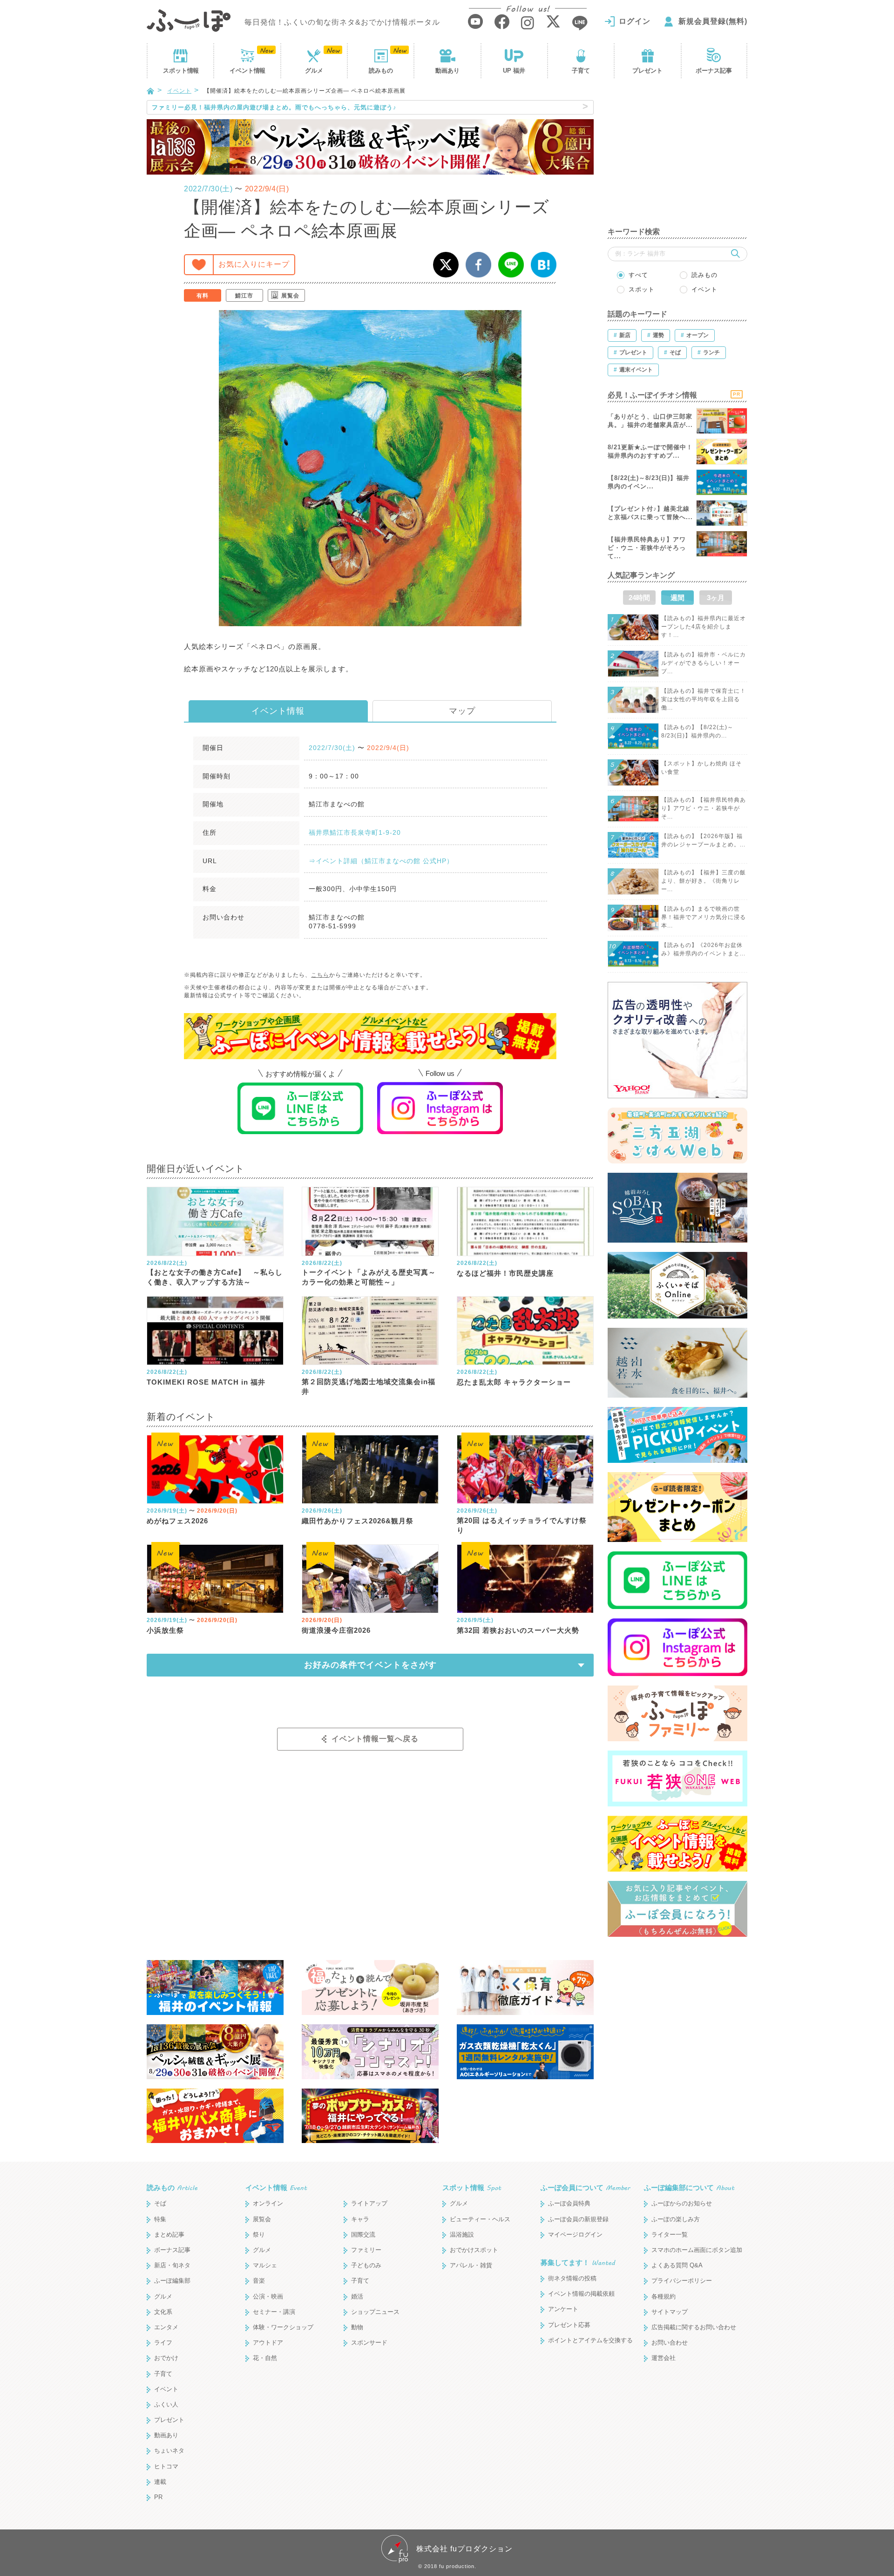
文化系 (163, 2312)
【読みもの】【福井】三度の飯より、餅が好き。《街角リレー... (704, 881)
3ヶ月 (716, 598)
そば (160, 2203)
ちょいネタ (169, 2451)
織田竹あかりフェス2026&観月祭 (358, 1521)
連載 (160, 2482)
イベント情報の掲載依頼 (581, 2294)
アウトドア (268, 2343)
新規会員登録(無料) (713, 21)
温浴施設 (462, 2235)
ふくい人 (166, 2404)
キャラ (360, 2219)
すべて (638, 275)
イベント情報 (278, 711)
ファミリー (366, 2250)
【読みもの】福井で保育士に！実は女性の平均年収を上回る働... (704, 699)
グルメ (314, 71)
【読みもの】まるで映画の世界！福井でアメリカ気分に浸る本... (704, 917)
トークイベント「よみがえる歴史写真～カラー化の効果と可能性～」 (369, 1277)
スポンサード (369, 2343)
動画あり (447, 71)
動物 (357, 2327)
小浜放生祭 (165, 1630)
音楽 (259, 2281)
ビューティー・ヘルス (480, 2219)
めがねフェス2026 (177, 1521)
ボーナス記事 (714, 71)
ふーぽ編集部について (689, 2187)
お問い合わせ (670, 2343)
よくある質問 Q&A (677, 2265)
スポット (181, 71)
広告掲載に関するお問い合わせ (694, 2327)
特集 (160, 2219)
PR (158, 2497)
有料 (203, 296)
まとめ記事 (169, 2235)
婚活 (357, 2296)
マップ (462, 711)
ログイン (635, 21)
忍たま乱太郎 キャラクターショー (514, 1382)
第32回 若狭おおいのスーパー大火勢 (518, 1630)
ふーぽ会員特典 (569, 2203)
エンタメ (166, 2327)
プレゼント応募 (569, 2325)
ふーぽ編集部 (172, 2281)
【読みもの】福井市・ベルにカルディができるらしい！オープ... (704, 663)
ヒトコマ (166, 2466)
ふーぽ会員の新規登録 (578, 2219)
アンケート (563, 2309)
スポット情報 (472, 2187)
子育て (581, 71)
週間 (677, 598)
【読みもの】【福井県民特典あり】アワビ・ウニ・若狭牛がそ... (704, 808)
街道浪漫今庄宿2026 (336, 1630)
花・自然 (265, 2358)
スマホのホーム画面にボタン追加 (697, 2250)
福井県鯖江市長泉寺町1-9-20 (355, 832)
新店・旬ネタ (172, 2265)
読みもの (381, 71)
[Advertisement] (677, 158)
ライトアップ (369, 2203)
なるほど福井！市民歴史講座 (505, 1273)
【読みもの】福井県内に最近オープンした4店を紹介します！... (704, 627)
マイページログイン (575, 2235)
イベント (247, 71)
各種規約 (664, 2296)
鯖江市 (244, 296)
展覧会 (290, 296)
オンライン (268, 2203)
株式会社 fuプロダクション (464, 2549)
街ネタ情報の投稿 (572, 2278)
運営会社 (664, 2358)
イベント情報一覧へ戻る (375, 1739)
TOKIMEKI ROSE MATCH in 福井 (206, 1382)
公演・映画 (268, 2296)
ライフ (163, 2343)
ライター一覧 (670, 2235)
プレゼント (647, 71)
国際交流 (363, 2235)
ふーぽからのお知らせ (682, 2203)
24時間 (639, 598)
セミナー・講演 (274, 2312)
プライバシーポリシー (682, 2281)
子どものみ (366, 2265)
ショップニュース (375, 2312)
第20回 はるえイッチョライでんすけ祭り (522, 1525)
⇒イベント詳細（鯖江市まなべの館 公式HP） (381, 861)
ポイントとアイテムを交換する (590, 2340)
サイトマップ (670, 2312)
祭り (259, 2235)
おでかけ (166, 2358)
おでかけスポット (474, 2250)
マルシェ (265, 2265)
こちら (320, 975)
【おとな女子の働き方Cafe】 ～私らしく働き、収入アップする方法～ (215, 1277)
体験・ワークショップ (283, 2327)
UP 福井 (514, 71)
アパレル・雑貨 (471, 2265)
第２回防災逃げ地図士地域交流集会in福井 (369, 1386)
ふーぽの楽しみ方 (676, 2219)
